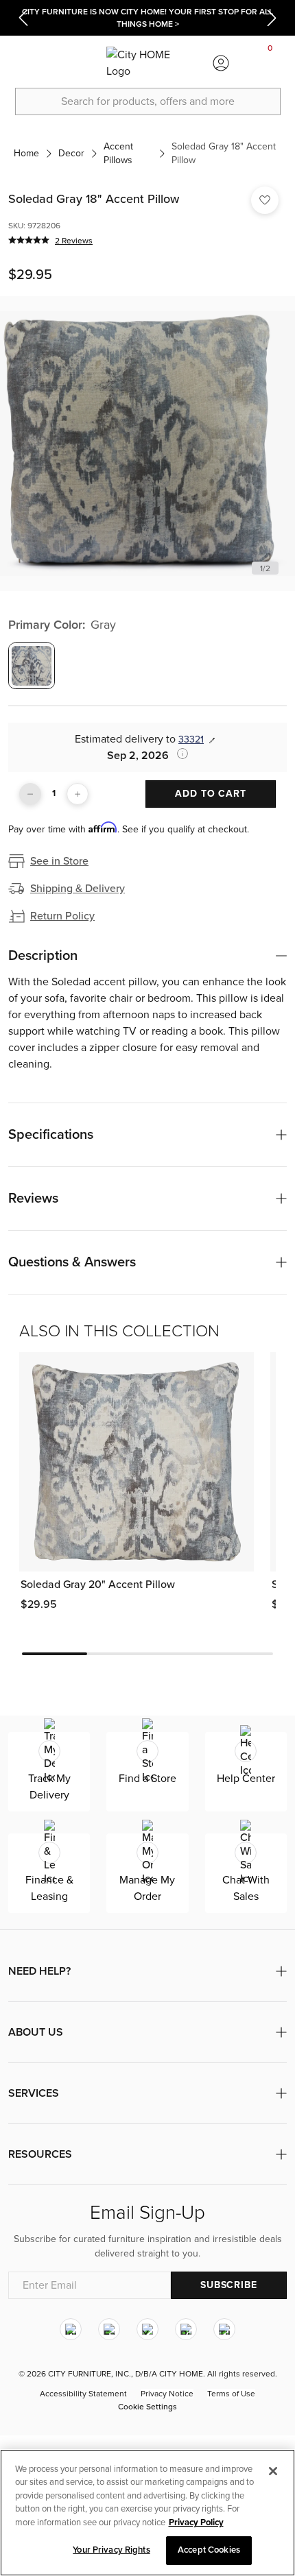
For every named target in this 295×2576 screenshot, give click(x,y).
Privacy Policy (196, 2523)
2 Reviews (74, 241)
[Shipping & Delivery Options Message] (178, 754)
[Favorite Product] (265, 200)
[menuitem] (25, 63)
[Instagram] (71, 2329)
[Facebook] (109, 2329)
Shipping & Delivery (78, 889)
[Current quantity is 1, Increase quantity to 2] (78, 794)
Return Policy (62, 916)
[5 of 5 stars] (29, 240)
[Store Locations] (73, 63)
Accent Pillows (118, 153)
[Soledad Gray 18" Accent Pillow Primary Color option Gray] (32, 666)
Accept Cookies (209, 2550)
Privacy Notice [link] (167, 2394)
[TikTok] (224, 2329)
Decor (71, 153)
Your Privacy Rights (111, 2550)
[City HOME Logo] (147, 63)
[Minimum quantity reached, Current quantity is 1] (30, 794)
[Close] (273, 2471)
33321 (191, 739)
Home (26, 153)
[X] (147, 2329)
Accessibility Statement (83, 2394)
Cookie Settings (147, 2407)
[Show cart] (270, 63)
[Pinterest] (186, 2329)
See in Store (59, 861)
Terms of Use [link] (231, 2394)
